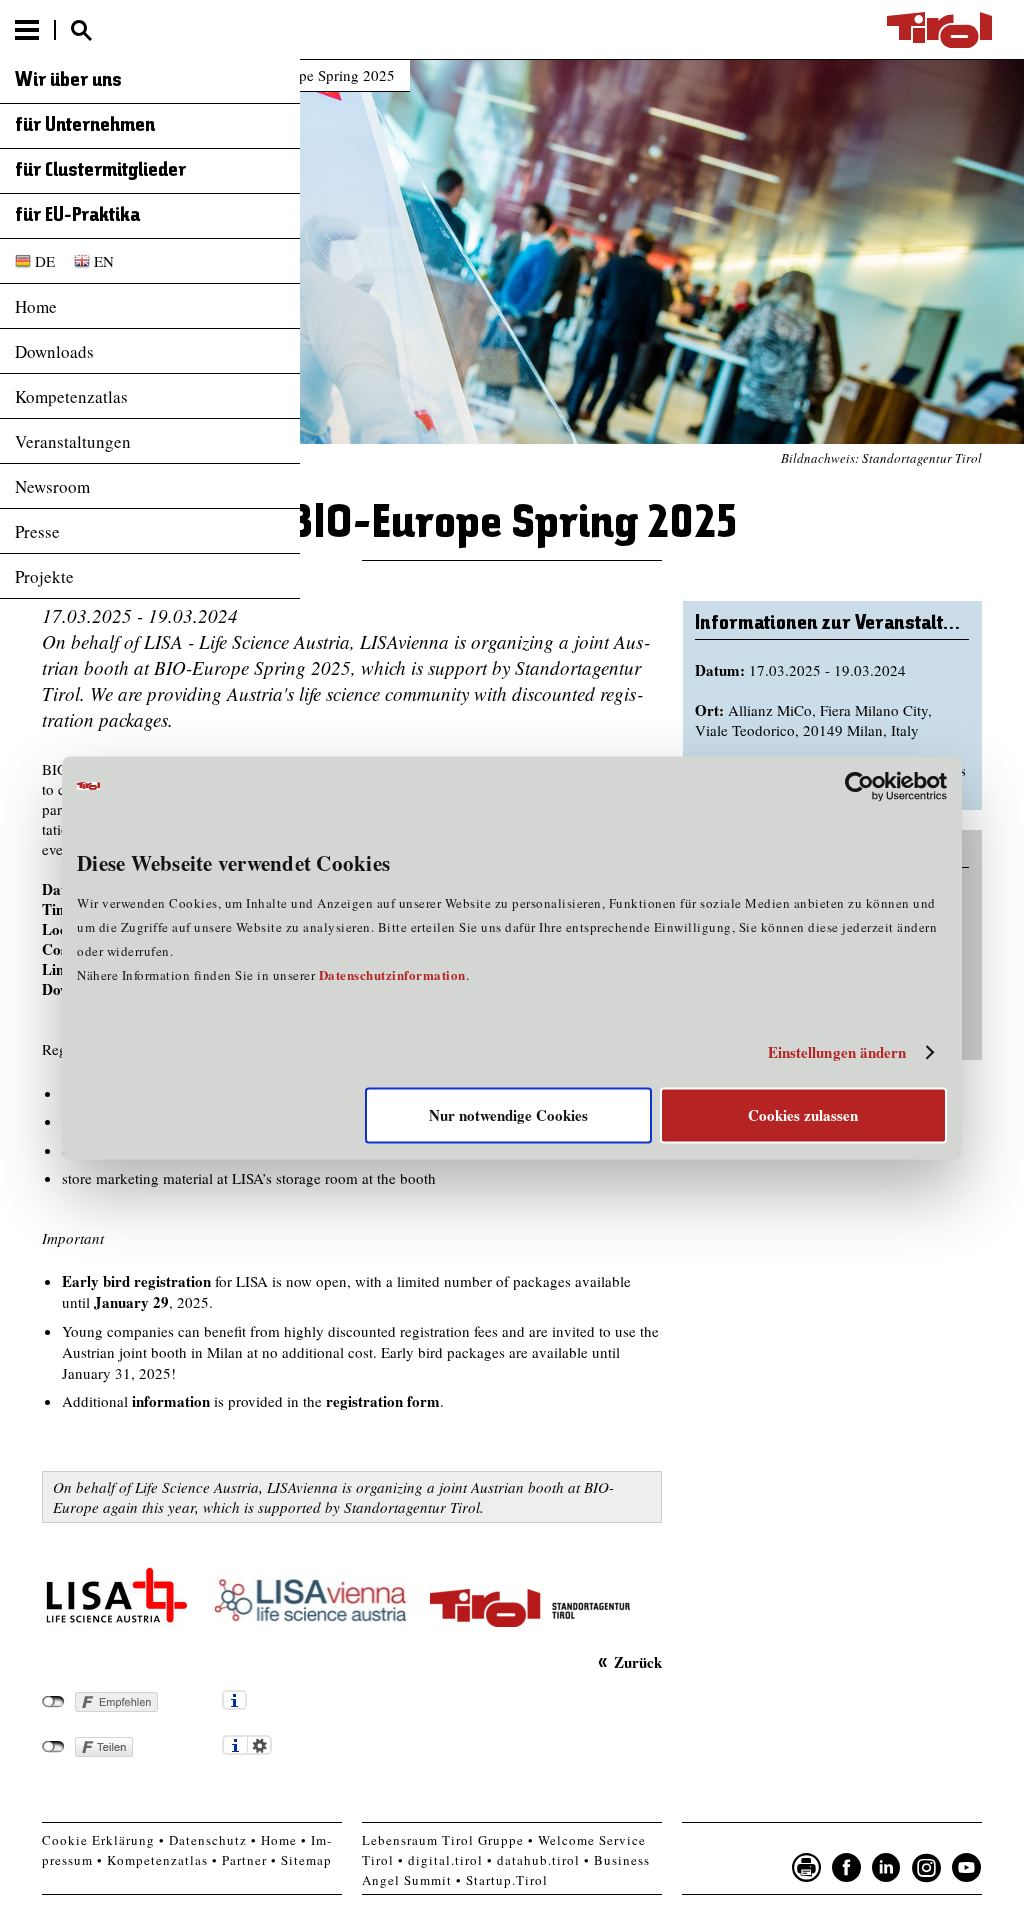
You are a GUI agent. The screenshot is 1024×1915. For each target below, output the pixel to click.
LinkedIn (887, 1868)
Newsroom (52, 486)
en (104, 261)
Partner (244, 1860)
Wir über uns (68, 81)
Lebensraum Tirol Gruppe (443, 1840)
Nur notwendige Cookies (508, 1115)
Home (36, 306)
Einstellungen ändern (837, 1053)
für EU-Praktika (77, 216)
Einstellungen (259, 1745)
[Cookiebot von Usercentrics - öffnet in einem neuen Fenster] (859, 786)
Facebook (847, 1868)
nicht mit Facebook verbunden (53, 1702)
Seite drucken (807, 1868)
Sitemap (306, 1860)
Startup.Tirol (507, 1880)
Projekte (44, 576)
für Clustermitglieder (100, 171)
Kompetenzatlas (71, 396)
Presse (37, 531)
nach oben (992, 1895)
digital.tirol (445, 1860)
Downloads (54, 351)
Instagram (927, 1868)
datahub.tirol (538, 1860)
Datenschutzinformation (392, 974)
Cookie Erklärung (98, 1840)
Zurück (637, 1661)
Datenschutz (208, 1840)
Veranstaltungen (73, 441)
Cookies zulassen (803, 1115)
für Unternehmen (85, 126)
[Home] (939, 30)
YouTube (967, 1868)
